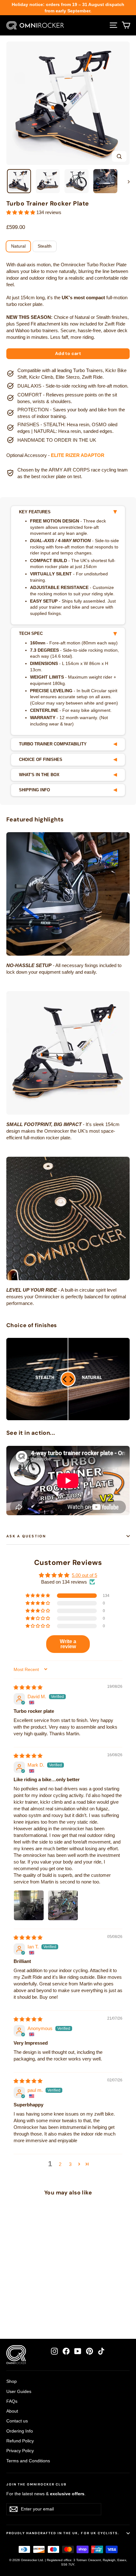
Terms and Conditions (28, 2461)
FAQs (12, 2401)
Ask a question (26, 1536)
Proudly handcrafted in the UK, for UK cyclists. (63, 2533)
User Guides (19, 2391)
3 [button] (70, 2164)
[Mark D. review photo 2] (63, 1905)
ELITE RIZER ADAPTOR (78, 455)
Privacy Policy (20, 2451)
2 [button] (60, 2164)
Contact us (17, 2421)
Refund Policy (20, 2441)
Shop (12, 2381)
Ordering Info (20, 2431)
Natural (18, 246)
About (12, 2411)
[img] (28, 1687)
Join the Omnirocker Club (36, 2484)
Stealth (45, 246)
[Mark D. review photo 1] (29, 1905)
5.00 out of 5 (84, 1575)
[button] (21, 212)
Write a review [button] (68, 1644)
